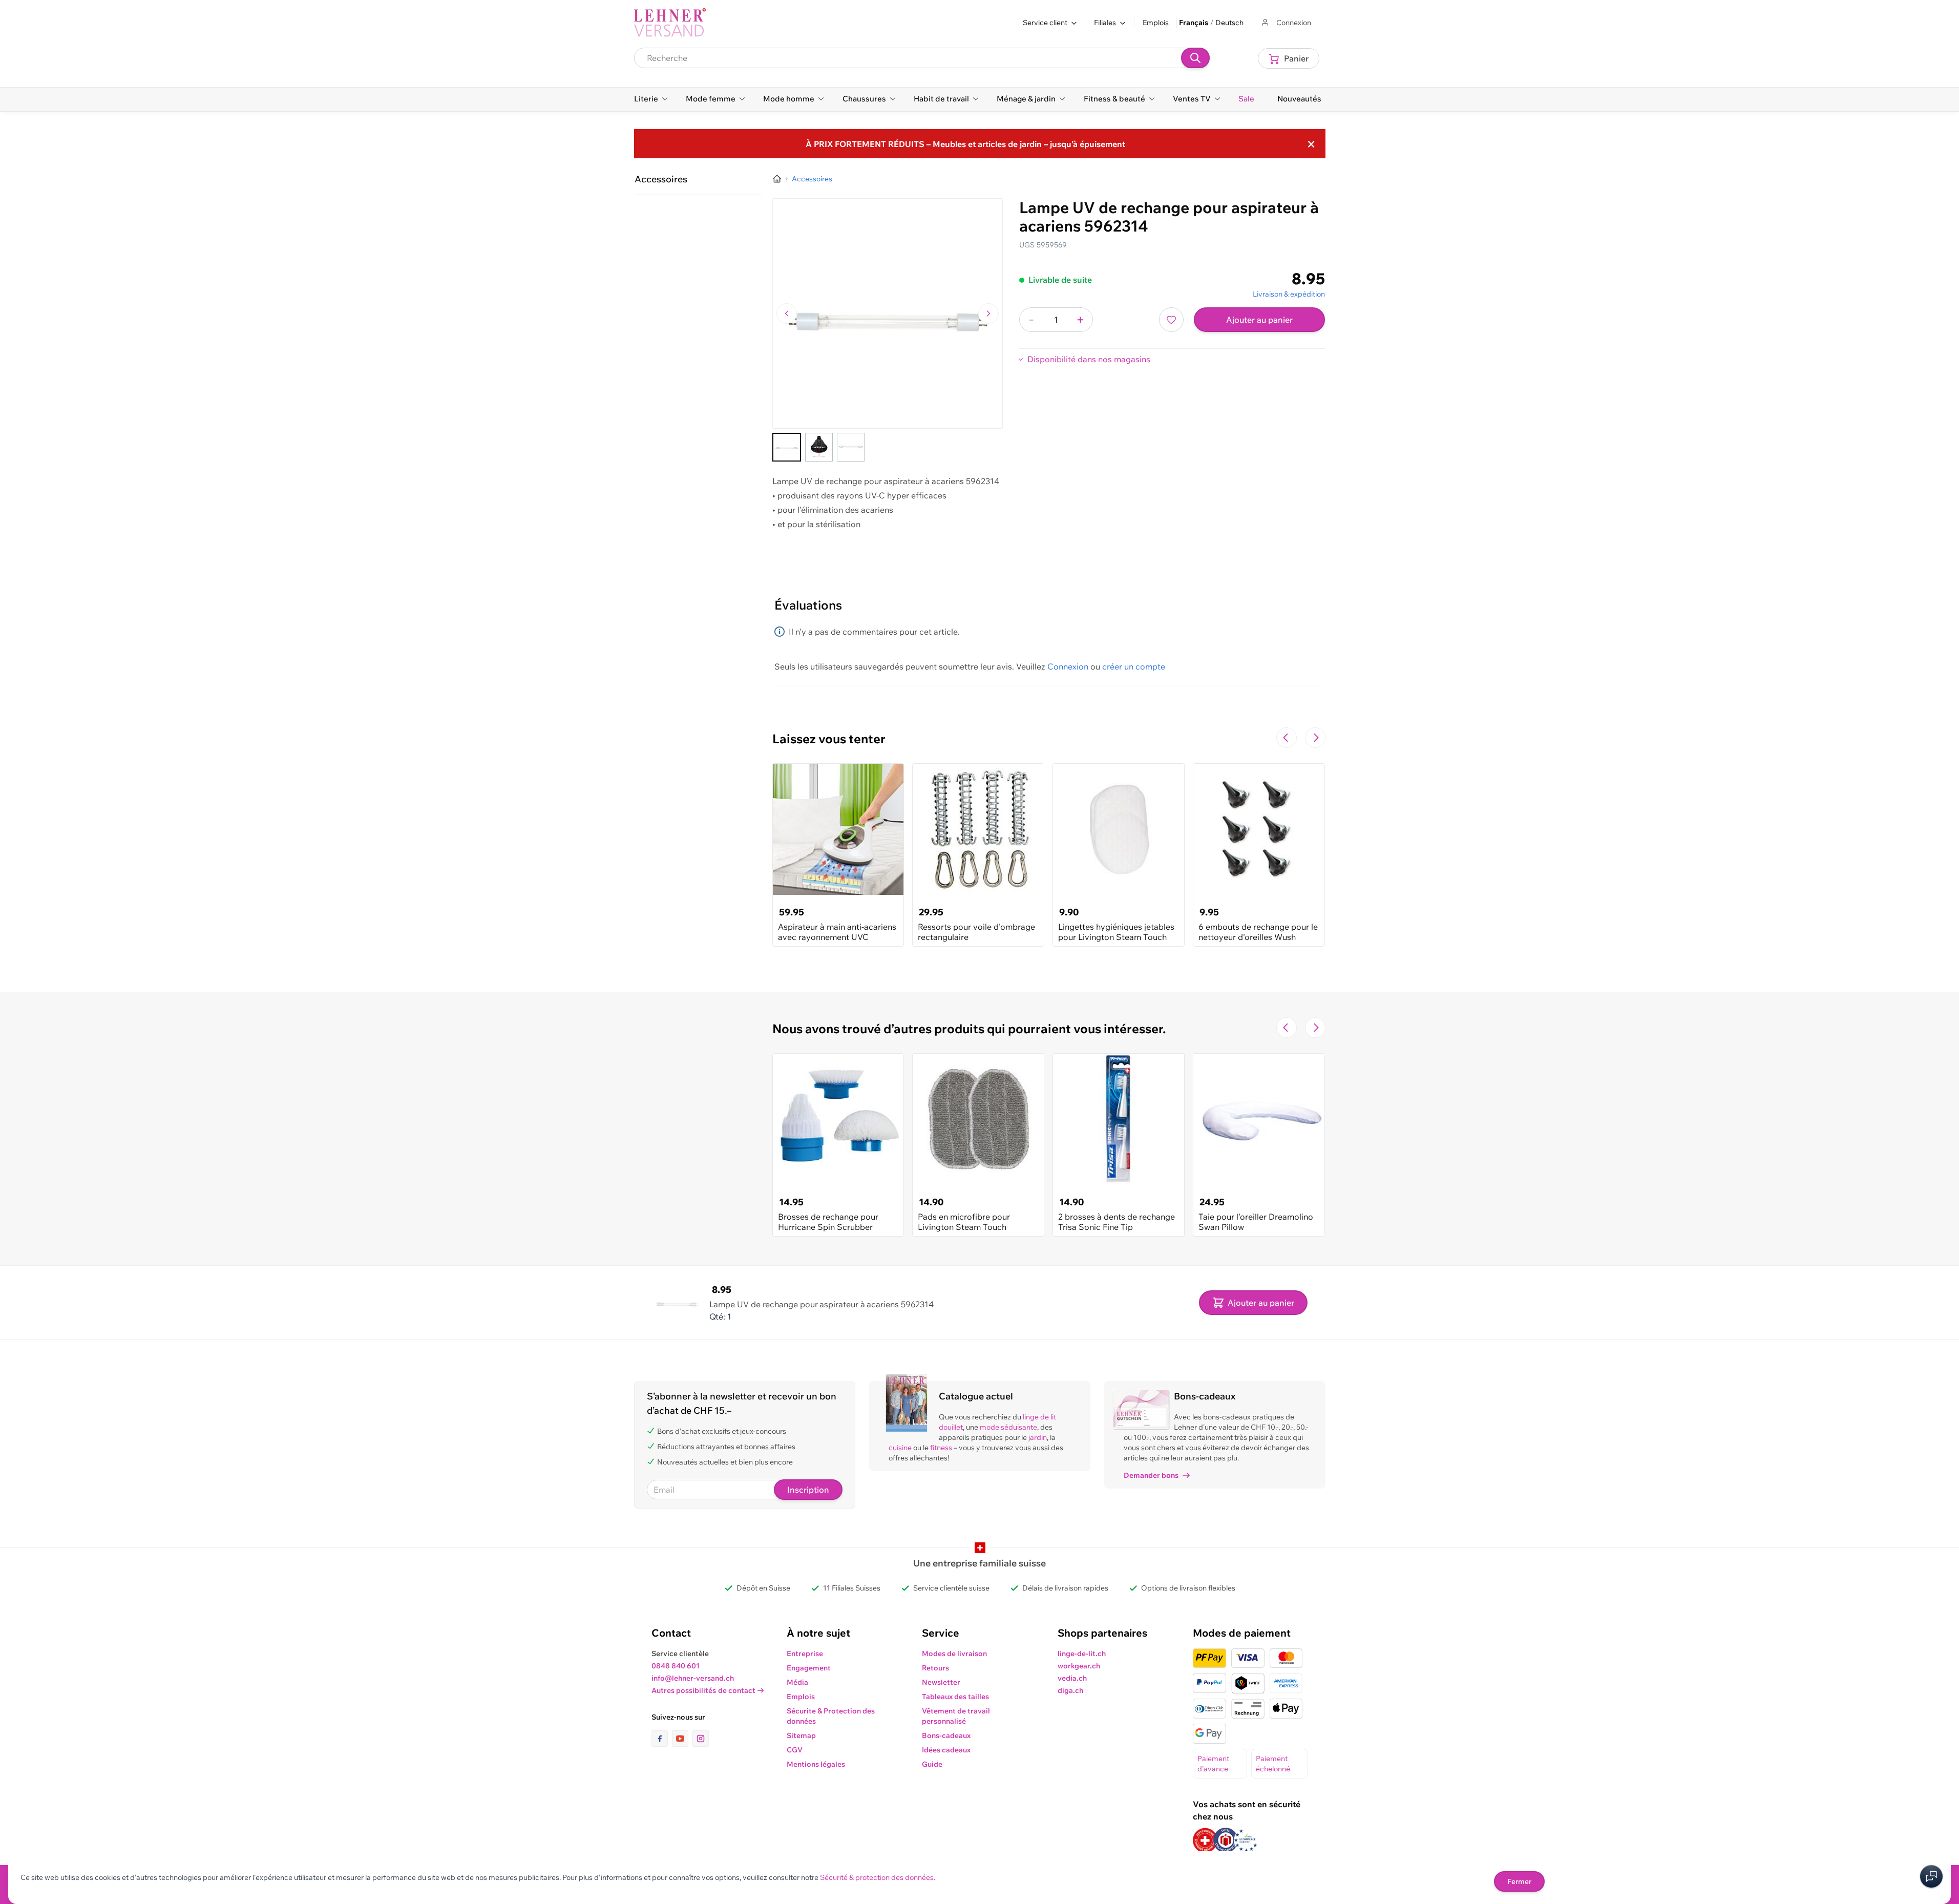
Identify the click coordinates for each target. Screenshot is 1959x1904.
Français (1194, 23)
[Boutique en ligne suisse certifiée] (1205, 1840)
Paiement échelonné (1273, 1764)
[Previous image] (787, 313)
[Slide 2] (819, 447)
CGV (795, 1750)
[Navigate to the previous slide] (1287, 738)
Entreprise (805, 1654)
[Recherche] (1195, 58)
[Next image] (988, 313)
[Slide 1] (787, 447)
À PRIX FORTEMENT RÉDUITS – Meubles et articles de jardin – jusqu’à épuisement (965, 144)
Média (797, 1682)
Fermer (1519, 1881)
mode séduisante (1008, 1427)
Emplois (1156, 23)
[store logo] (670, 23)
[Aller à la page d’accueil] (777, 179)
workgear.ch (1079, 1666)
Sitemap (801, 1735)
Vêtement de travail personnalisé (956, 1716)
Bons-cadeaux (946, 1735)
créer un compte (1134, 666)
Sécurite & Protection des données (831, 1716)
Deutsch (1229, 23)
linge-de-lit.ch (1082, 1654)
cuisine (900, 1448)
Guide (932, 1764)
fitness (941, 1448)
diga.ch (1070, 1690)
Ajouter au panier (1259, 320)
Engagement (809, 1668)
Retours (935, 1668)
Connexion (1068, 666)
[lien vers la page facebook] (662, 1739)
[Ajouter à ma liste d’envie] (1171, 320)
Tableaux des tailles (955, 1697)
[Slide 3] (851, 447)
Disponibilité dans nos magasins (1089, 359)
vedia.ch (1072, 1678)
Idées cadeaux (946, 1750)
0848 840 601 (676, 1666)
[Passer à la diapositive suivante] (1315, 738)
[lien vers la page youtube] (682, 1739)
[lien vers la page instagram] (701, 1739)
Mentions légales (816, 1764)
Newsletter (941, 1682)
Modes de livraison (954, 1654)
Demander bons (1151, 1475)
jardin (1038, 1437)
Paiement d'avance (1213, 1764)
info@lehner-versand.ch (693, 1678)
